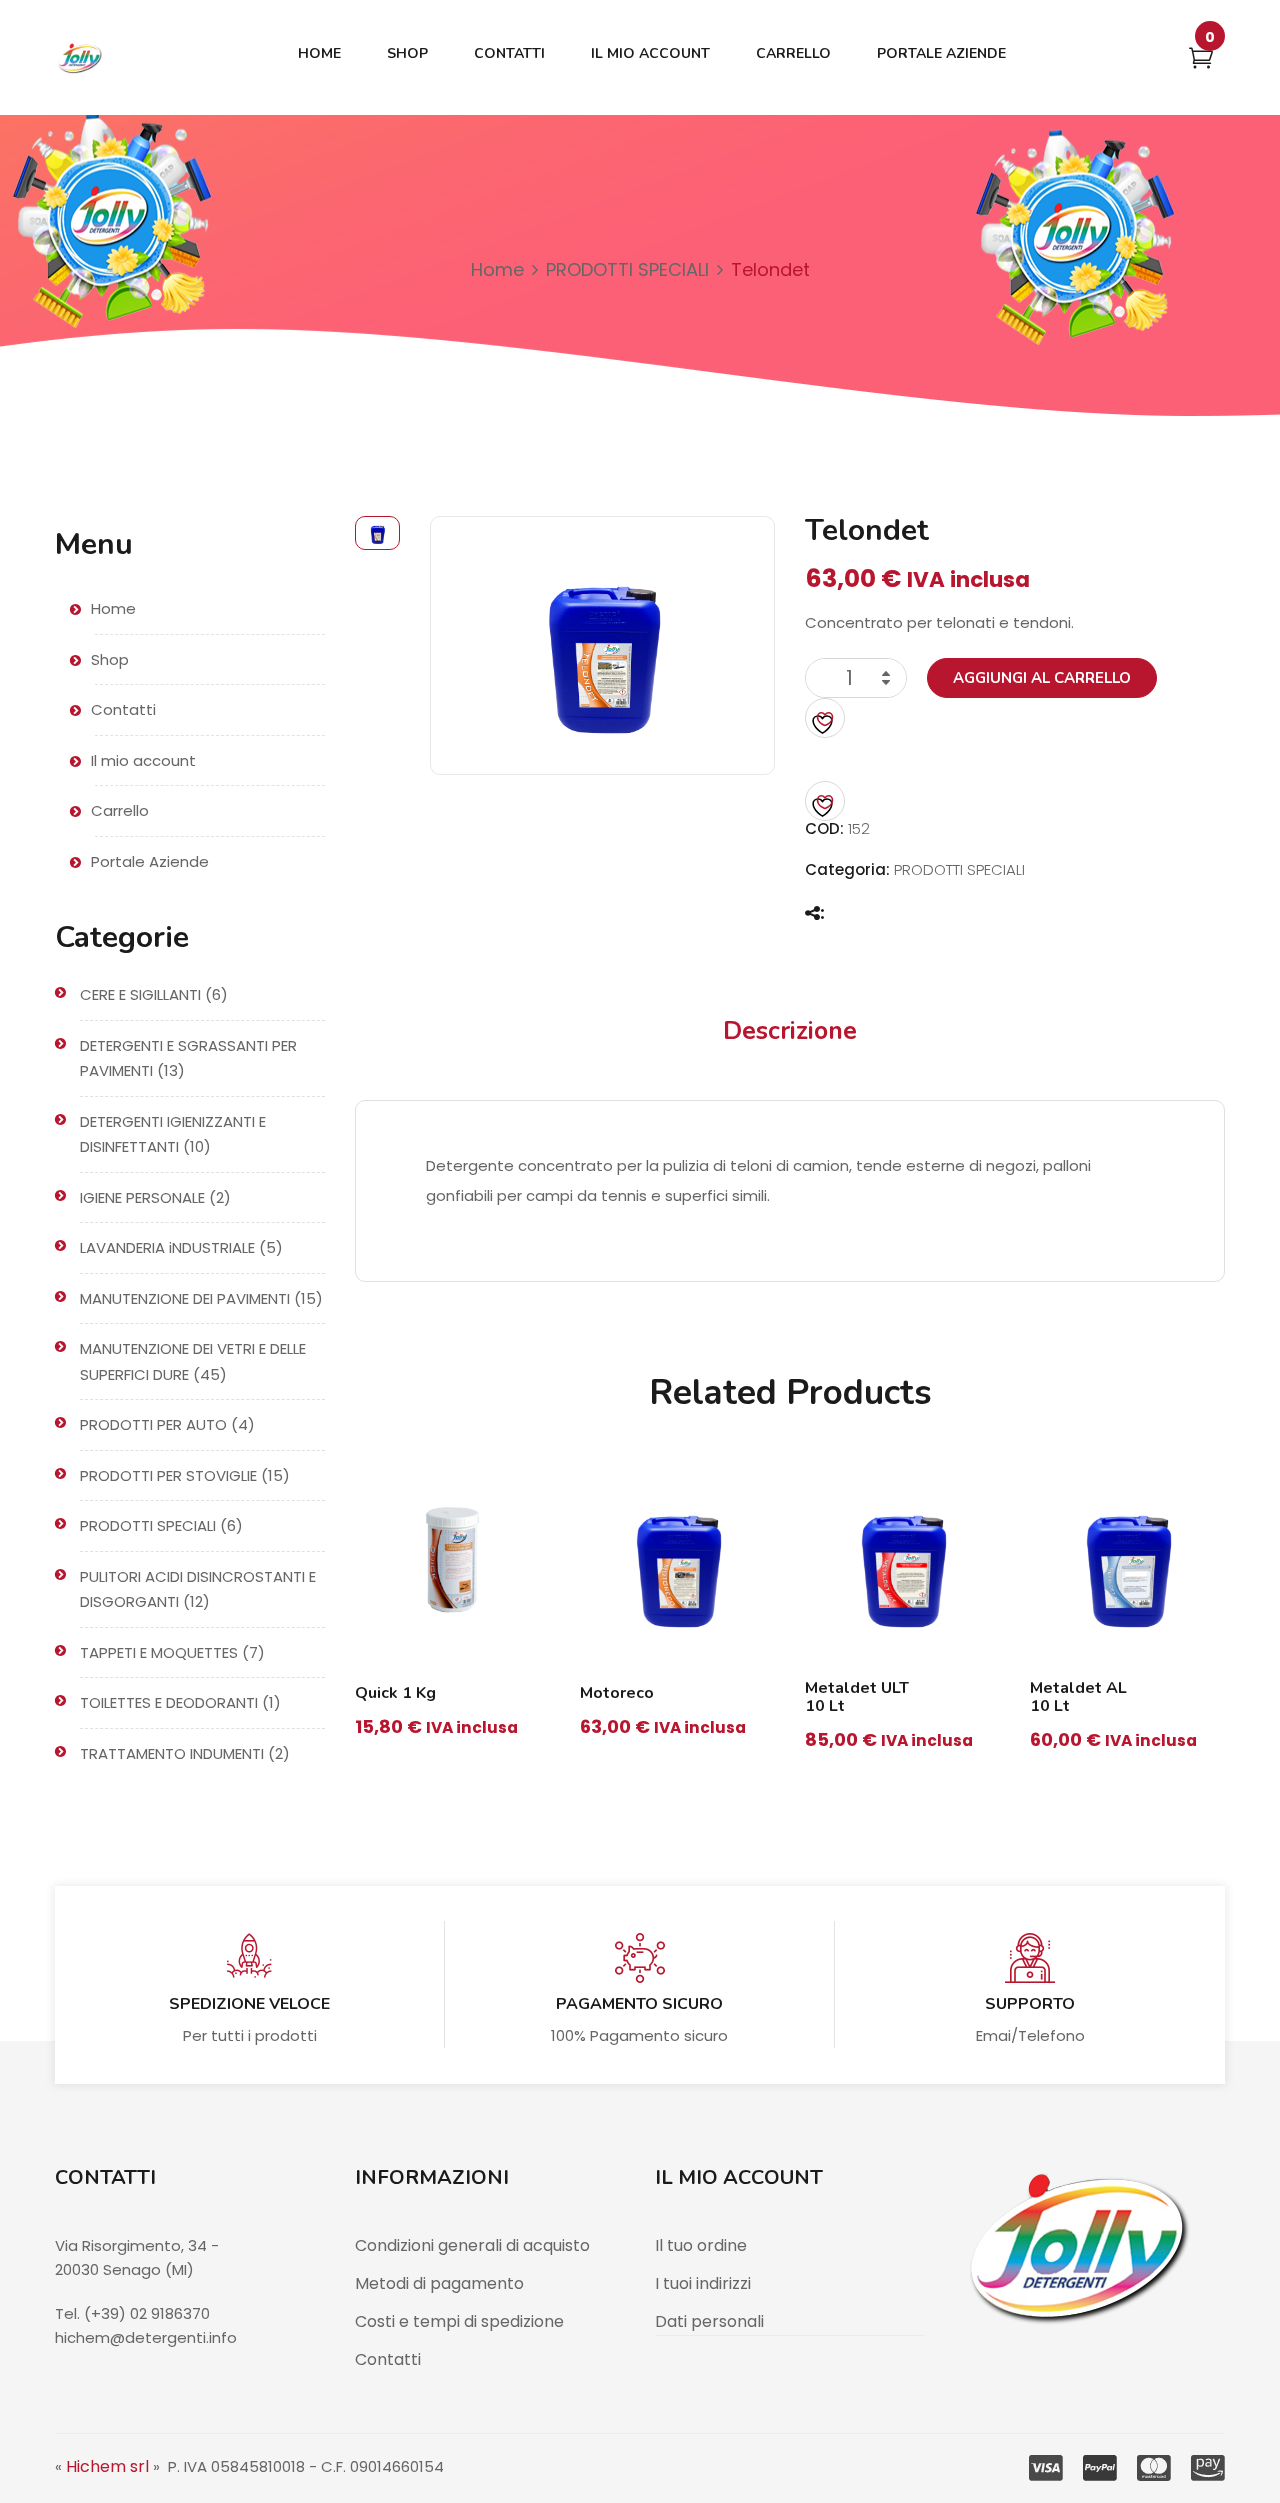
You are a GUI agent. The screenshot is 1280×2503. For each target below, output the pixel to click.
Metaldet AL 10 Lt (1078, 1697)
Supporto (1030, 2004)
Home (497, 269)
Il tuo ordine (701, 2245)
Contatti (388, 2359)
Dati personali (709, 2321)
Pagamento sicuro (639, 2004)
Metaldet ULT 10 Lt (857, 1697)
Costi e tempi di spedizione (459, 2321)
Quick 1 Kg (395, 1693)
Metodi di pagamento (439, 2283)
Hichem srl (107, 2466)
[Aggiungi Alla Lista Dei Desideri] (825, 718)
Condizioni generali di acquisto (472, 2245)
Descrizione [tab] (790, 1031)
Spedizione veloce (249, 2004)
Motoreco (617, 1693)
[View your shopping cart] (1201, 61)
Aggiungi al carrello (1042, 678)
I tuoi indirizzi (703, 2283)
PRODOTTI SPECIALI (627, 269)
